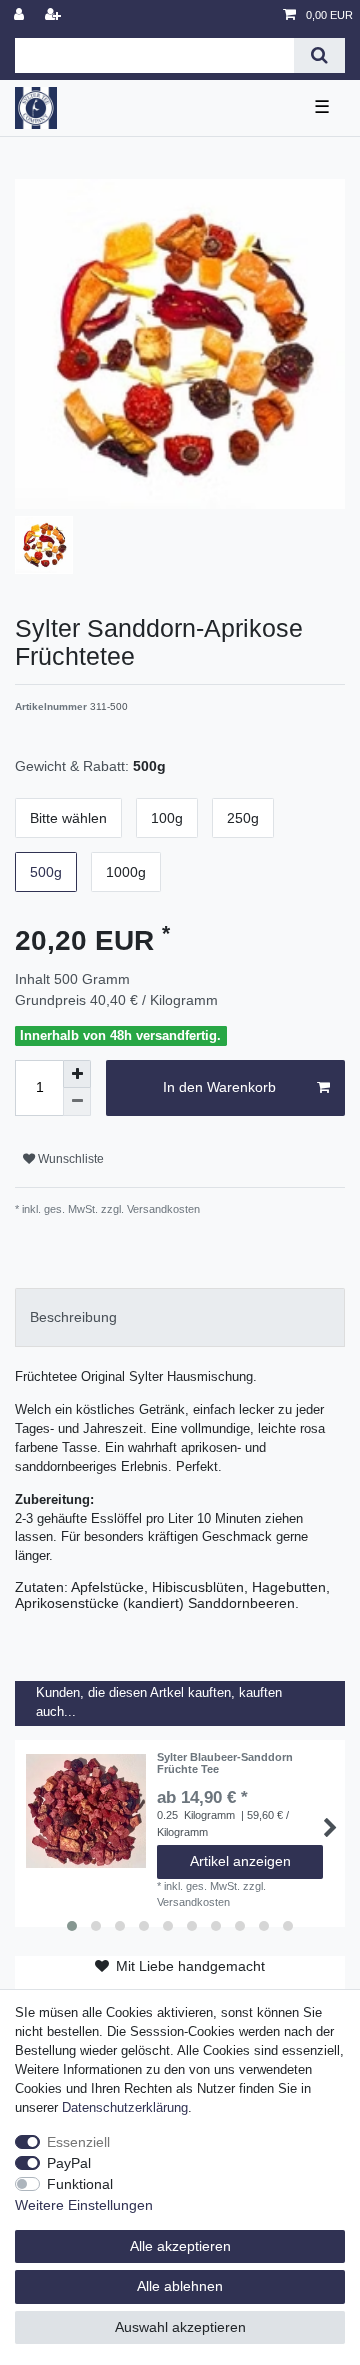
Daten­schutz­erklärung (125, 2108)
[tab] (180, 1317)
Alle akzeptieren (180, 2246)
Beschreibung (73, 1317)
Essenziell (78, 2142)
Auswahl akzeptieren (180, 2327)
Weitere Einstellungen (84, 2205)
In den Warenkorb (219, 1087)
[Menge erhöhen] (77, 1074)
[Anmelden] (21, 15)
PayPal (69, 2163)
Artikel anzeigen (240, 1861)
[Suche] (319, 55)
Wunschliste (69, 1159)
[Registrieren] (55, 15)
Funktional (80, 2184)
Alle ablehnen (180, 2286)
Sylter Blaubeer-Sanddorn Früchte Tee (225, 1763)
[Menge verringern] (77, 1102)
